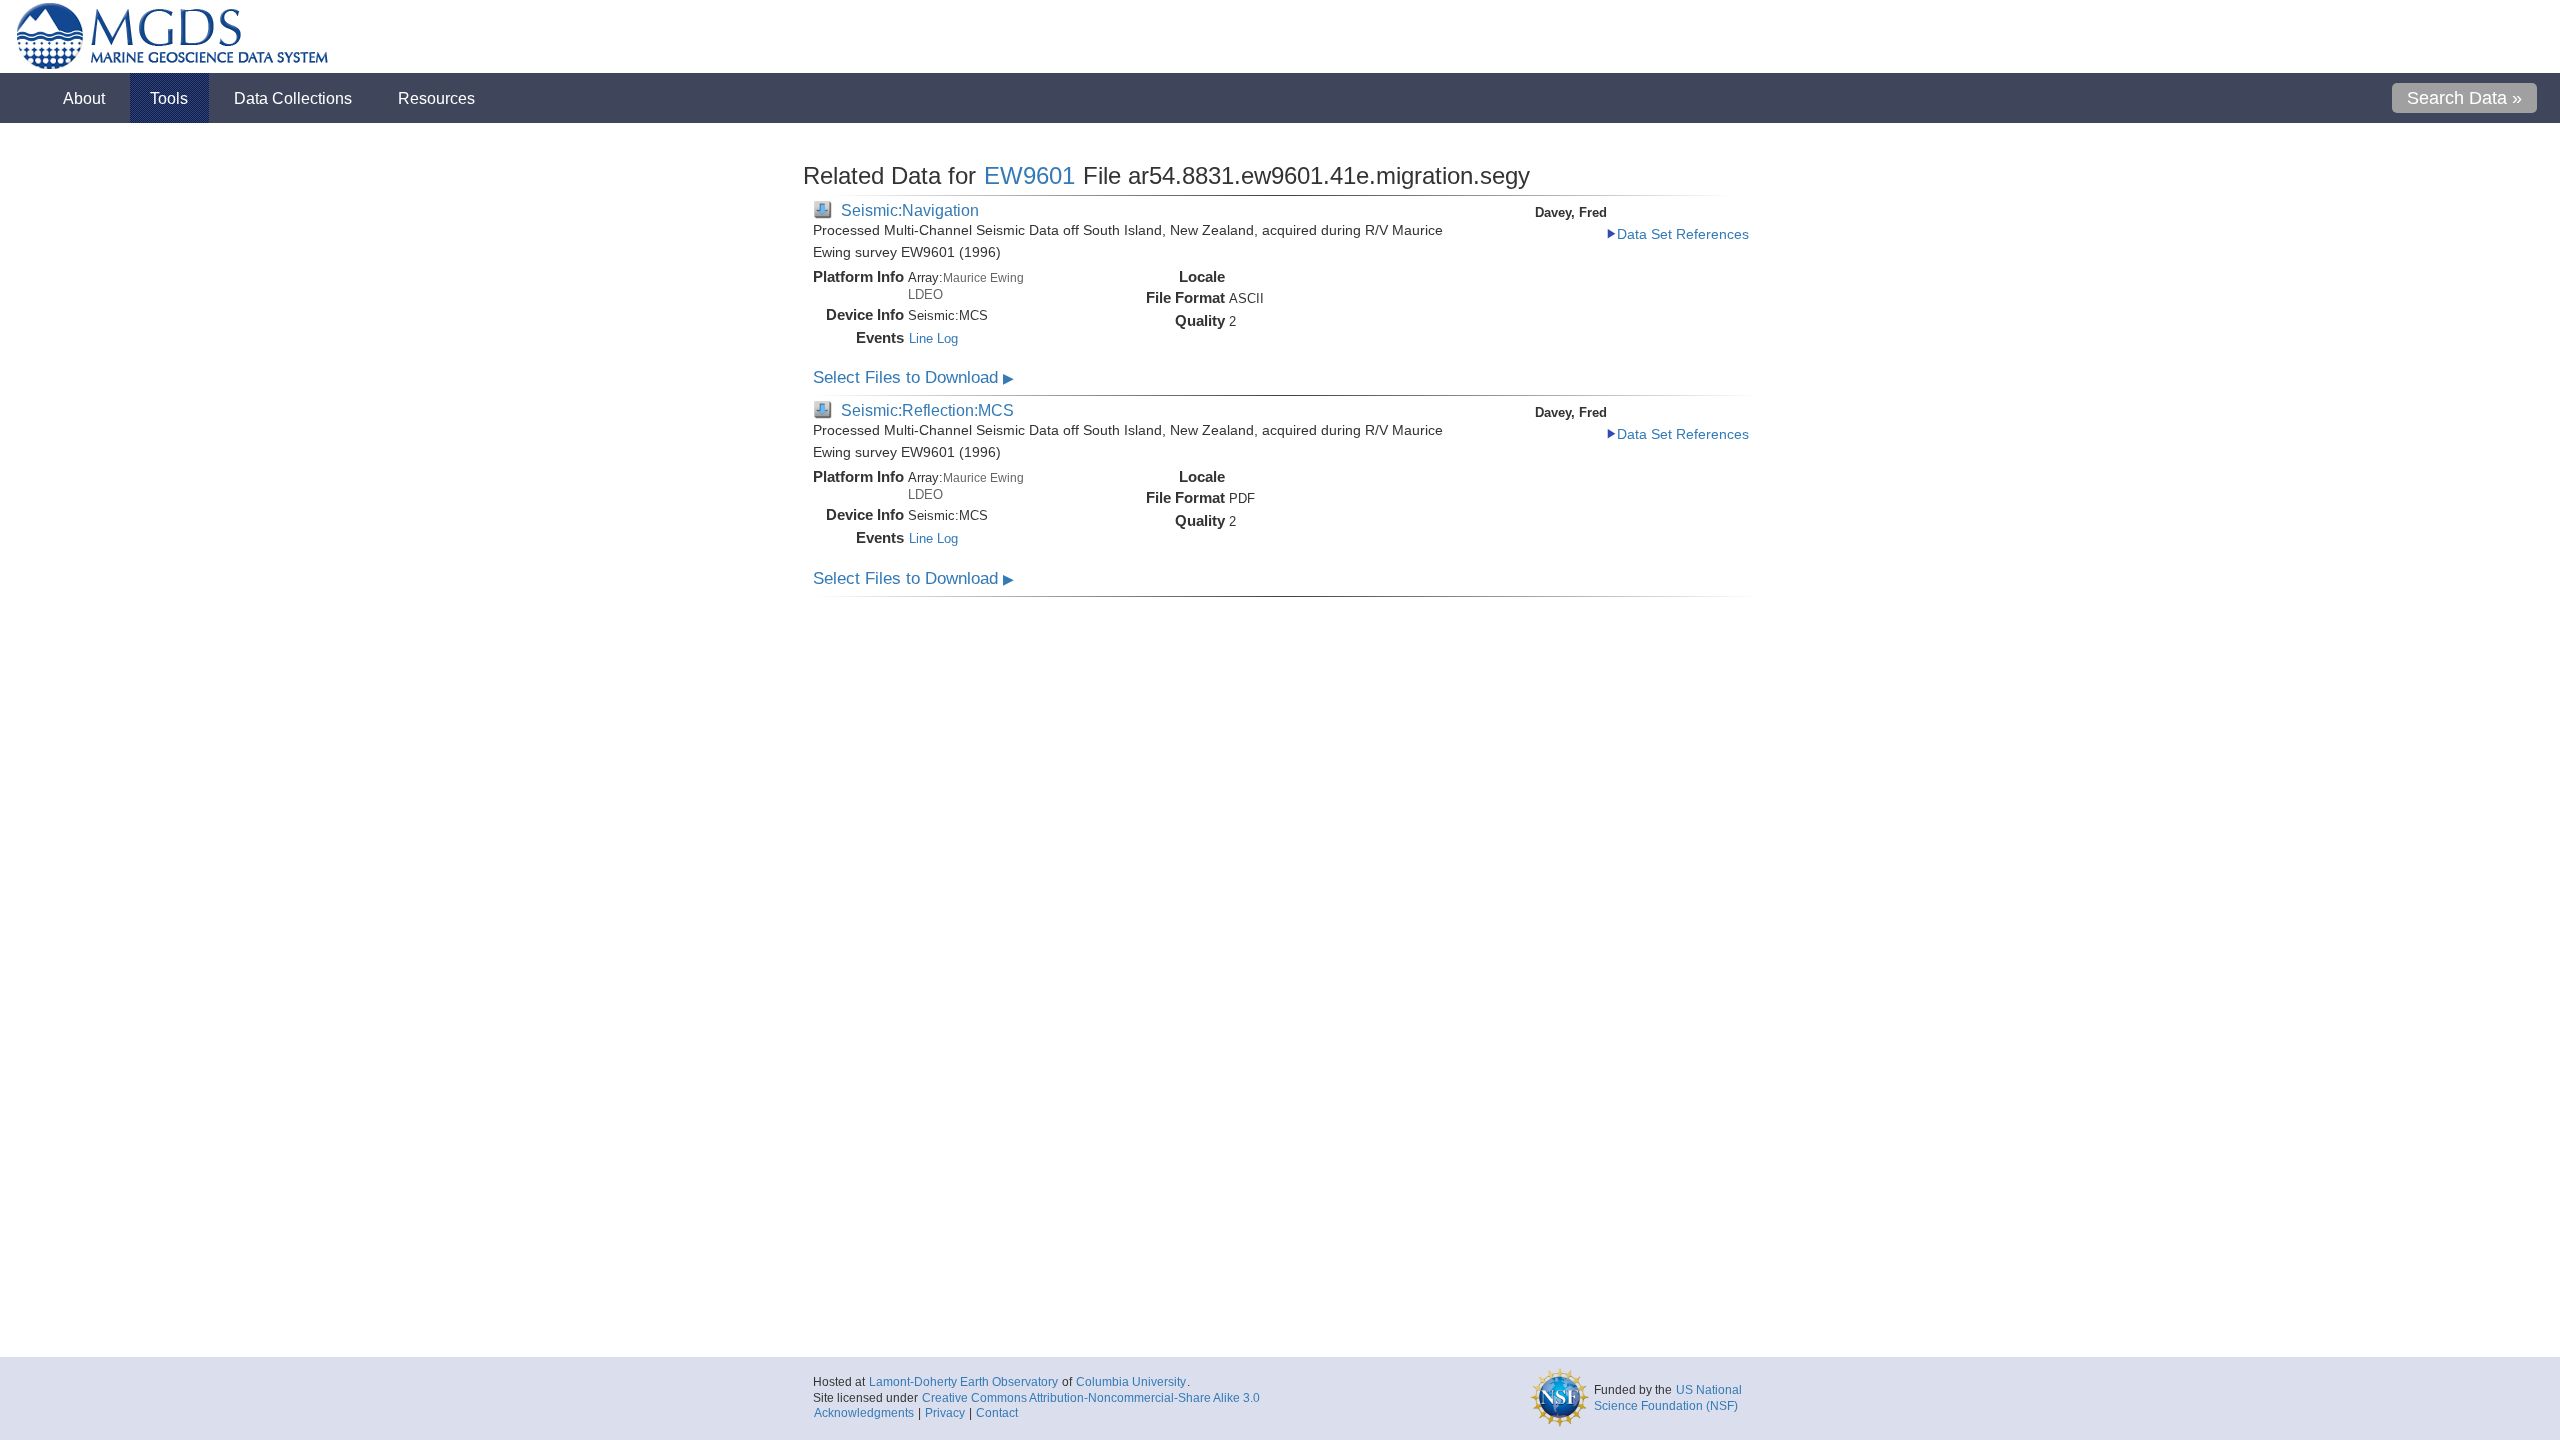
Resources (436, 98)
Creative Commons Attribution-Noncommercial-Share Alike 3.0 (1091, 1398)
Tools (169, 98)
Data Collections (293, 98)
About (84, 98)
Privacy (945, 1413)
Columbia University (1131, 1382)
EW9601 (1029, 175)
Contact (997, 1413)
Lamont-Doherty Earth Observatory (963, 1382)
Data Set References (1683, 234)
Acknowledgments (864, 1413)
